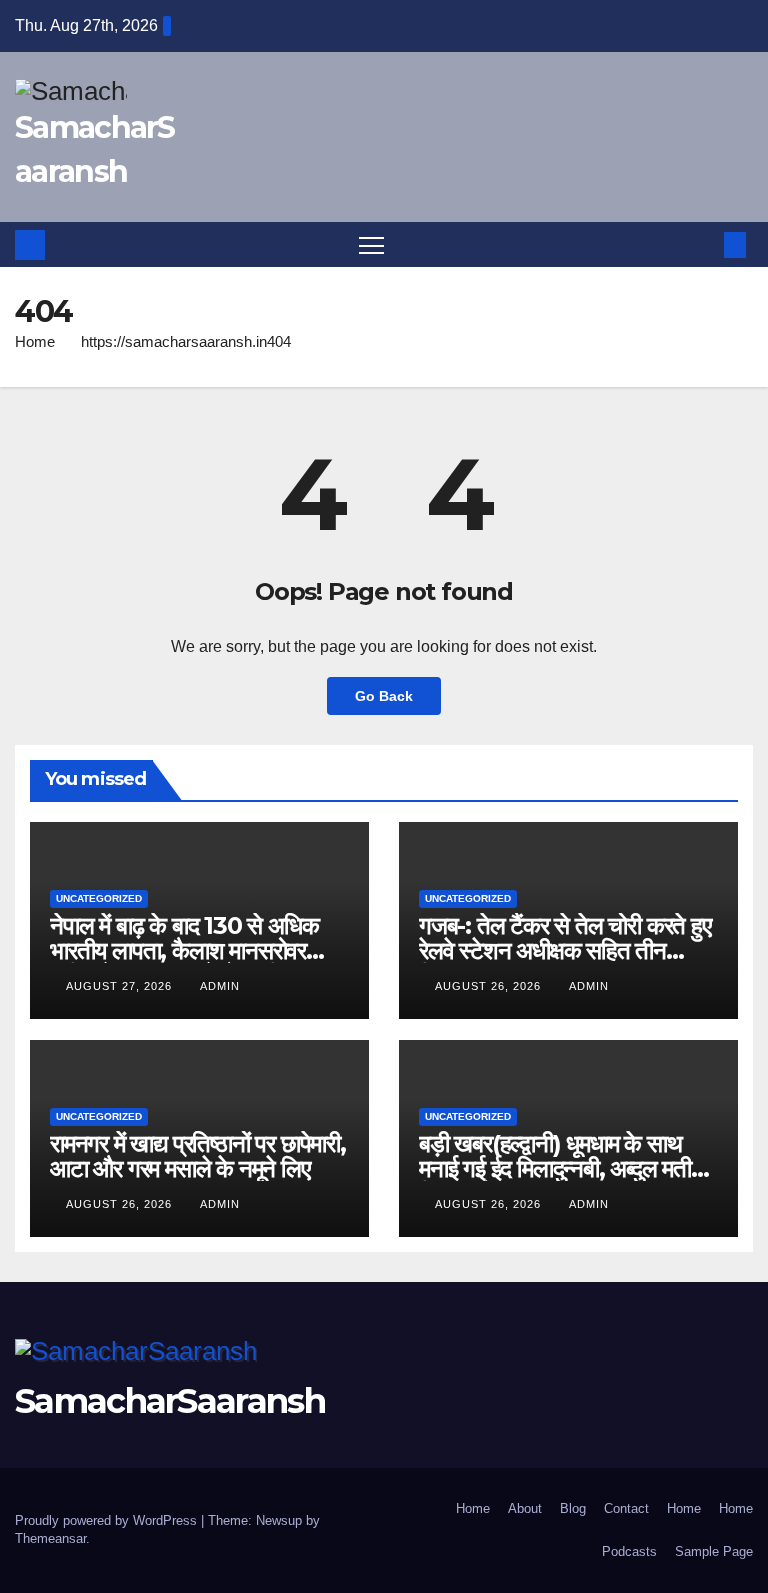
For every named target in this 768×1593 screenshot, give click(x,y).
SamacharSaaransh (170, 1401)
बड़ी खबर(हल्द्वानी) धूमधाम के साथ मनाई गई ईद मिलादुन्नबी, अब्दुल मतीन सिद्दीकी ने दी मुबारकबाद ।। (561, 1168)
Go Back (384, 696)
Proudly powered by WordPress (108, 1520)
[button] (703, 244)
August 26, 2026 (490, 986)
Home (35, 341)
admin (220, 986)
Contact (626, 1508)
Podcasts (629, 1551)
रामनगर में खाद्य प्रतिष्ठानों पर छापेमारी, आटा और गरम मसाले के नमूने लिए (198, 1156)
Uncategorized (99, 898)
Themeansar (50, 1538)
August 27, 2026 (121, 986)
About (525, 1508)
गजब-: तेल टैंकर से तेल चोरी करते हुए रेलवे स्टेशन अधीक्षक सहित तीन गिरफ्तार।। (565, 950)
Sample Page (714, 1551)
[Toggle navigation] (371, 244)
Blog (573, 1508)
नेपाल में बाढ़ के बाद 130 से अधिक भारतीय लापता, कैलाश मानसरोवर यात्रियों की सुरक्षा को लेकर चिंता (184, 950)
